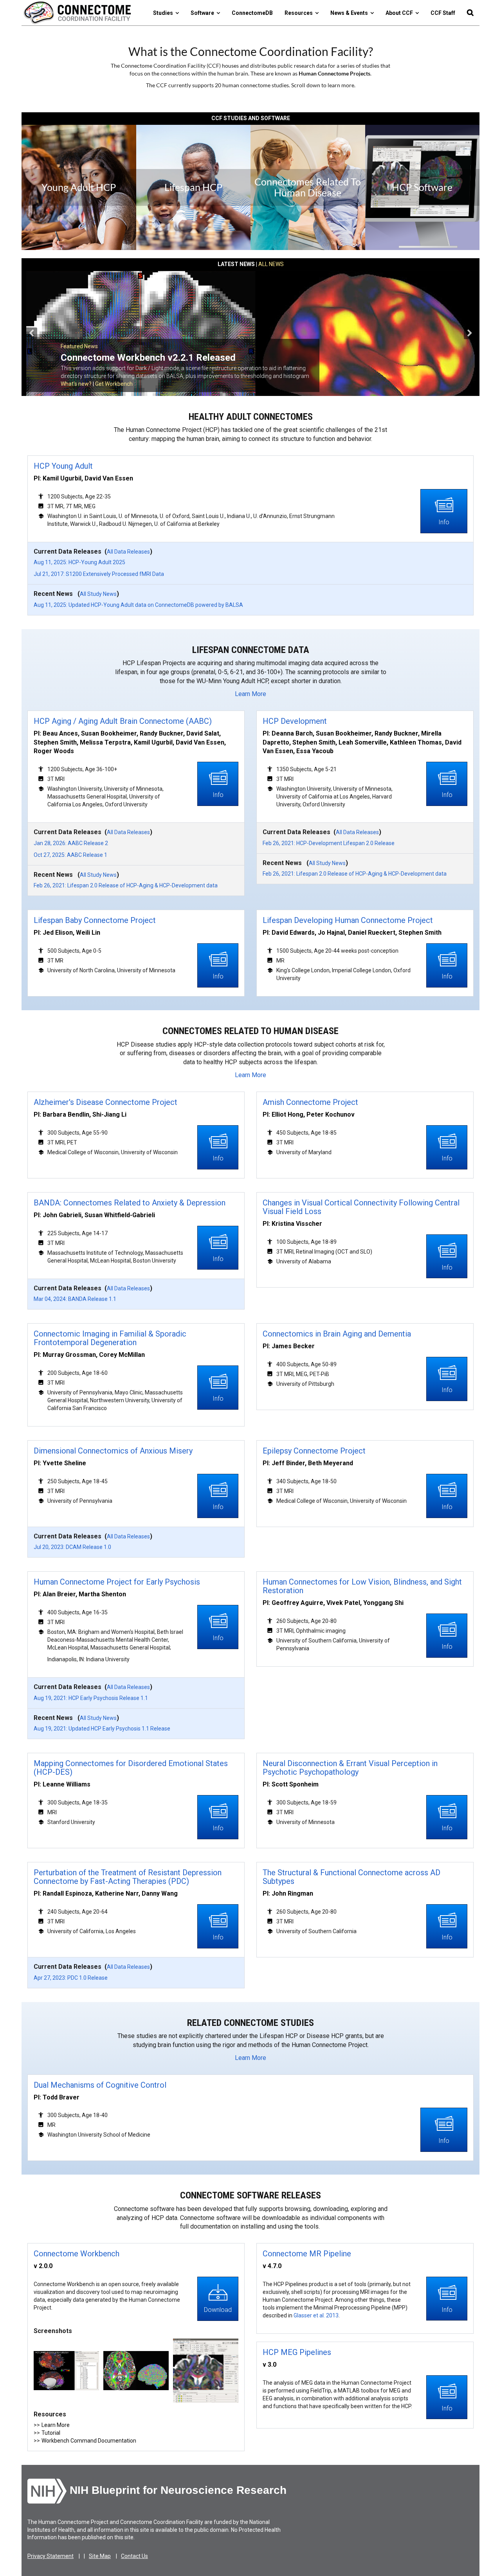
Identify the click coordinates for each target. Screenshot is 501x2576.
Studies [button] (164, 13)
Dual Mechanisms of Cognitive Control (100, 2085)
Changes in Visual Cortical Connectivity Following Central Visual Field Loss (361, 1207)
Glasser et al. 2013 (316, 2315)
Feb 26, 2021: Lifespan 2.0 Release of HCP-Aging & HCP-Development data (126, 885)
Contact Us (134, 2556)
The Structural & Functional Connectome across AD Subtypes (351, 1877)
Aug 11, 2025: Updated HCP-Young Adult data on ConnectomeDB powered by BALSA (138, 605)
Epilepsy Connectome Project (314, 1451)
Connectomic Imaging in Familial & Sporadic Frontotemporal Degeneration (110, 1338)
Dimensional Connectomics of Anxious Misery (113, 1451)
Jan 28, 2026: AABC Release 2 (71, 843)
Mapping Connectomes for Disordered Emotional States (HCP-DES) (131, 1768)
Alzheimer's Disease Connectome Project (105, 1102)
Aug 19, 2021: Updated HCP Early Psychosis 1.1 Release (102, 1729)
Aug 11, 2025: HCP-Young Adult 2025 (79, 562)
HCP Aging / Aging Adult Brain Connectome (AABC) (123, 721)
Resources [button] (300, 13)
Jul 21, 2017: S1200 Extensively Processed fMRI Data (99, 574)
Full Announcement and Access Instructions (115, 384)
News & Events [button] (350, 13)
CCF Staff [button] (443, 13)
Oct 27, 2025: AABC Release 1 (70, 855)
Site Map (100, 2556)
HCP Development (295, 721)
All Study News (98, 594)
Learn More (250, 694)
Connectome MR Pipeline (307, 2254)
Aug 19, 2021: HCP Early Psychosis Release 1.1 (91, 1698)
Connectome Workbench (77, 2254)
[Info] (444, 511)
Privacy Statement (50, 2556)
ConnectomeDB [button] (252, 13)
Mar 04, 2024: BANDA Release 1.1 (75, 1299)
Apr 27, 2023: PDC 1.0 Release (71, 1978)
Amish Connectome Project (310, 1102)
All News (271, 264)
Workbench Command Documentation (89, 2441)
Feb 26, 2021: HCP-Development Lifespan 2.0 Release (329, 843)
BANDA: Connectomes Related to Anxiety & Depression (130, 1203)
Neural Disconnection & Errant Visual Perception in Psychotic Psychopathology (350, 1768)
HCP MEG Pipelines (297, 2352)
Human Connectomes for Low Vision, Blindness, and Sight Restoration (362, 1586)
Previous (31, 333)
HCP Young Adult (63, 466)
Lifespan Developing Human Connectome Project (348, 920)
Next (470, 333)
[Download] (218, 2298)
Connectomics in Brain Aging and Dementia (337, 1334)
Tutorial (51, 2433)
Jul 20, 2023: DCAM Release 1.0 (72, 1547)
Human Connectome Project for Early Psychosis (117, 1582)
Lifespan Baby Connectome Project (95, 920)
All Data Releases (128, 552)
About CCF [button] (400, 13)
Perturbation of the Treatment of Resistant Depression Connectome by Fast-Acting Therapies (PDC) (128, 1877)
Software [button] (204, 13)
